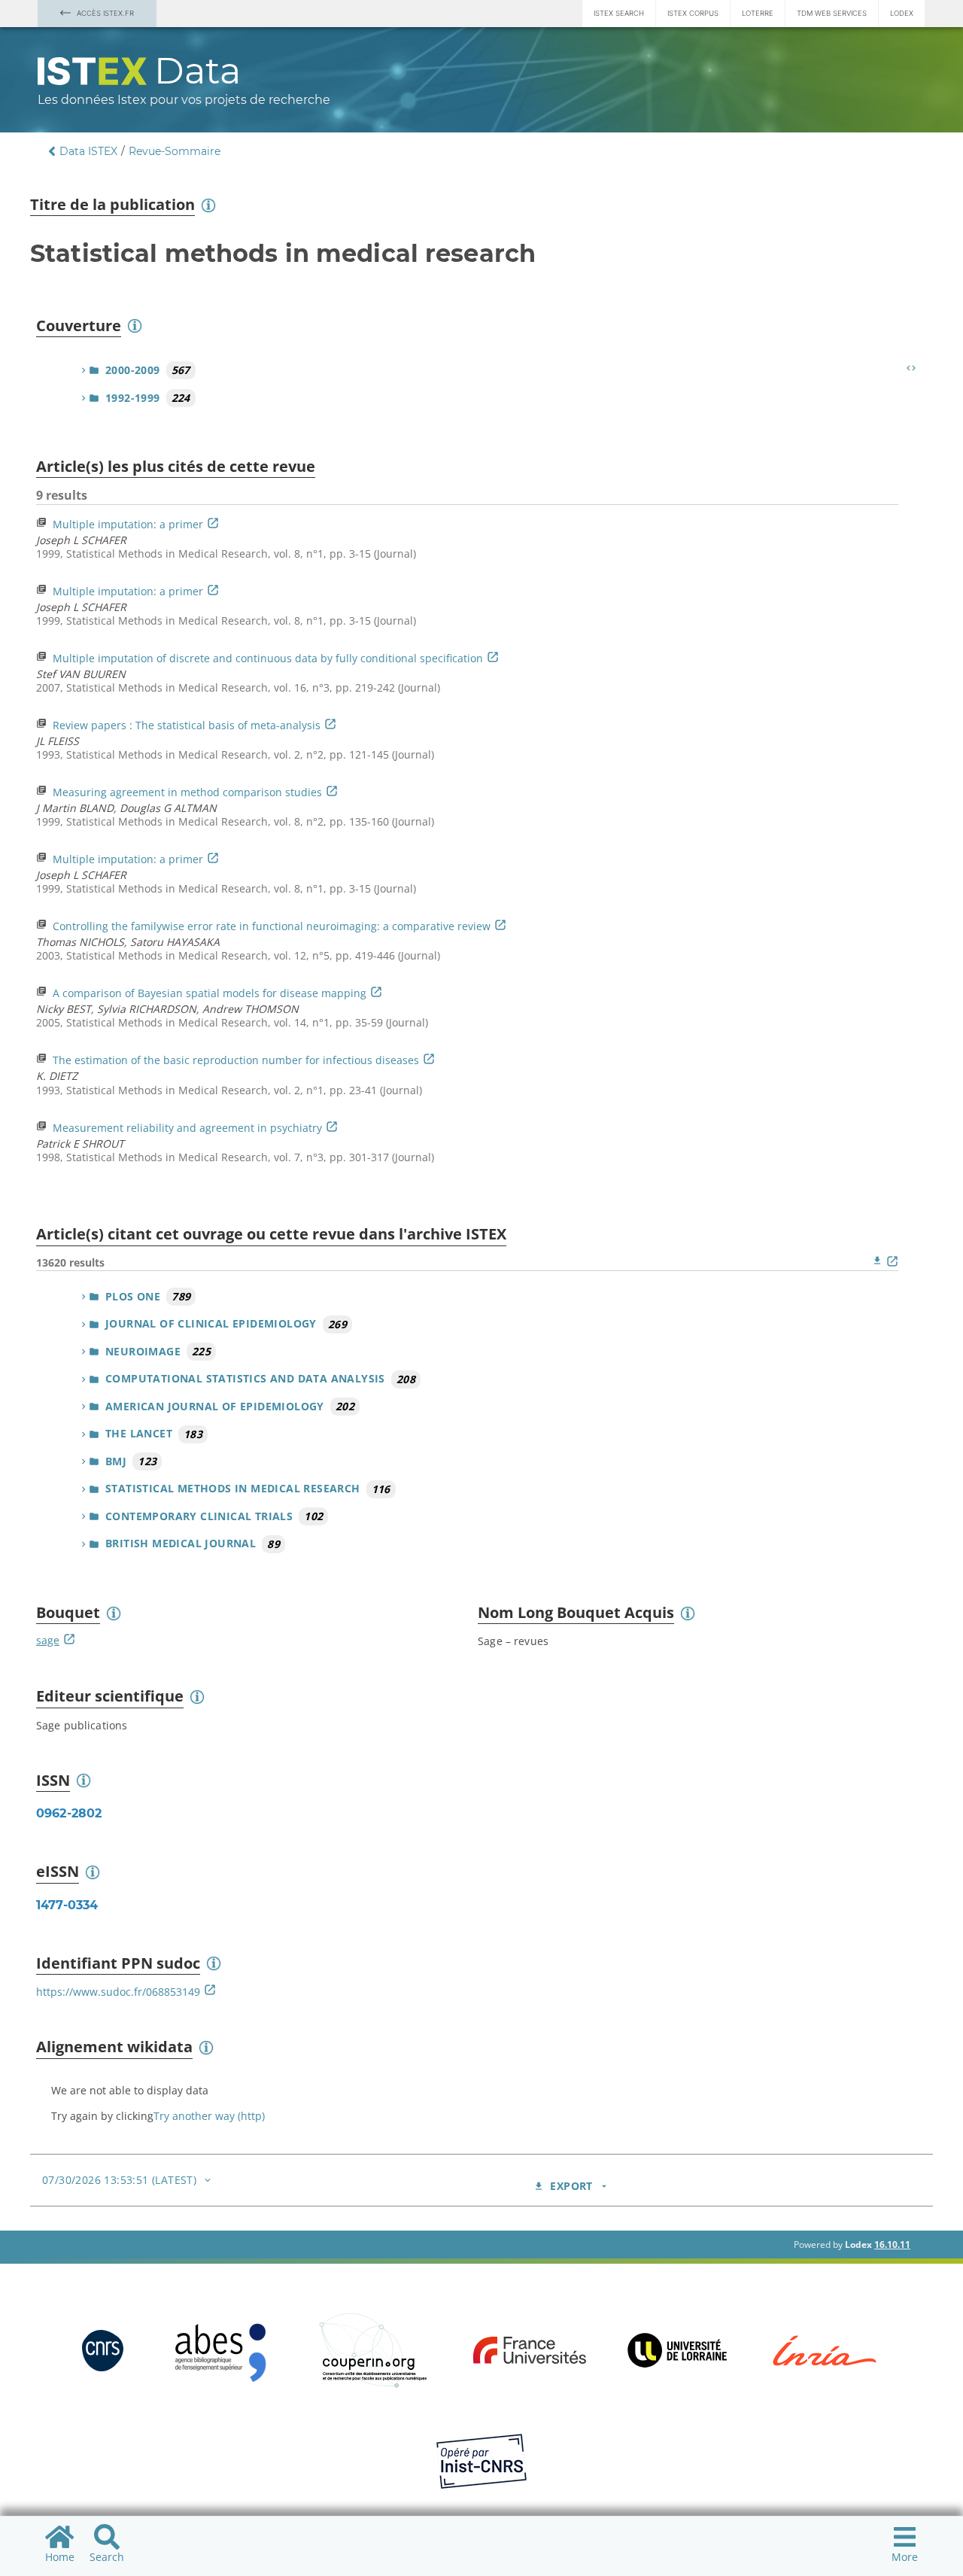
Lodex (902, 13)
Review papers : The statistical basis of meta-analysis (187, 725)
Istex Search (619, 13)
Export (571, 2186)
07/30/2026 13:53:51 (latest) (119, 2180)
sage (48, 1640)
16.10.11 (892, 2244)
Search (107, 2557)
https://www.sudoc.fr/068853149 (118, 1992)
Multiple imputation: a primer (128, 524)
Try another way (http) (209, 2116)
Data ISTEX (88, 151)
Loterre (758, 13)
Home (60, 2557)
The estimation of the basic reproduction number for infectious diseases (236, 1060)
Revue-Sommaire (175, 151)
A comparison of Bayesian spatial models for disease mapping (210, 993)
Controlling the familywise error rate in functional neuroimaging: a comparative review (272, 926)
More (905, 2557)
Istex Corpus (693, 13)
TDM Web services (832, 13)
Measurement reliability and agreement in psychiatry (187, 1128)
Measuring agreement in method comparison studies (187, 792)
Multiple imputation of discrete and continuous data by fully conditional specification (268, 658)
